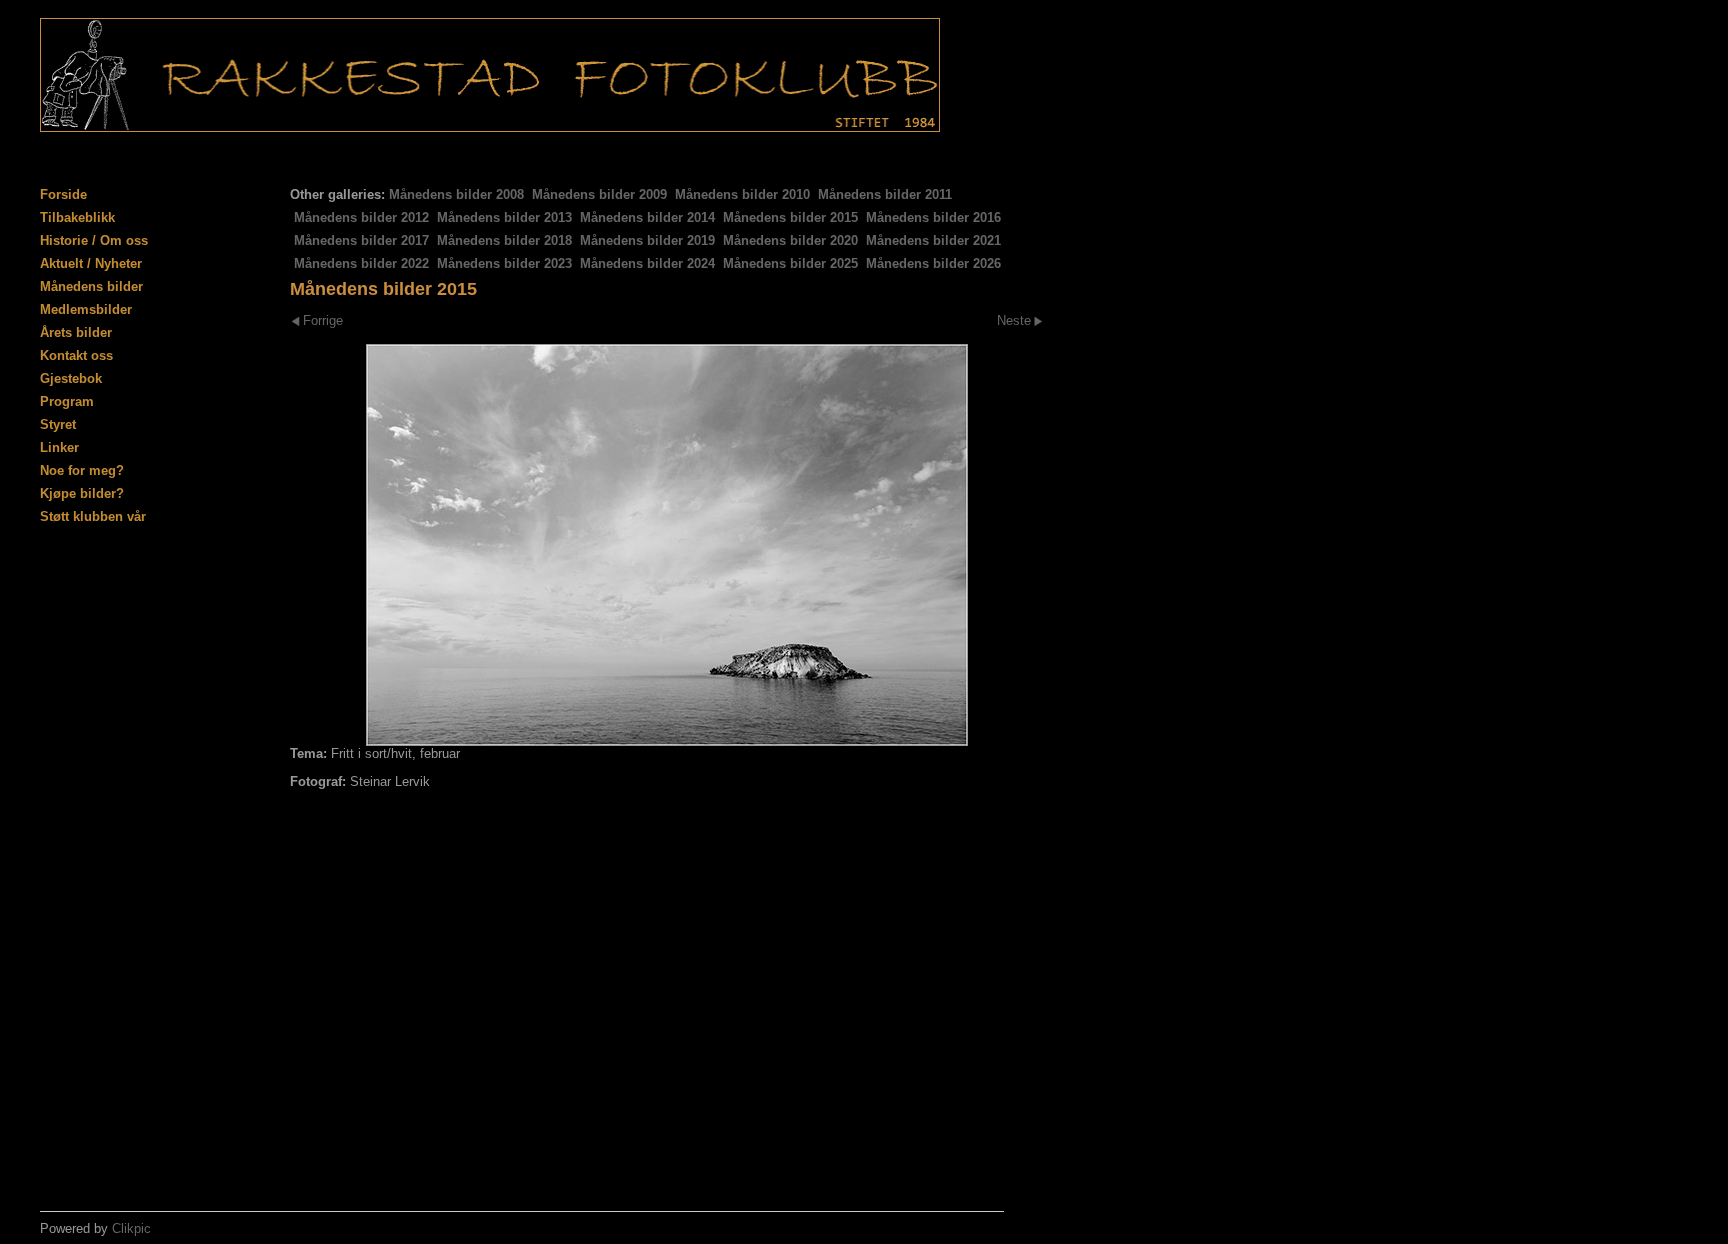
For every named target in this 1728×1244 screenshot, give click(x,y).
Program (67, 401)
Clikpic (131, 1228)
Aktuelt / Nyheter (91, 263)
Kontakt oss (76, 355)
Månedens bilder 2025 (790, 263)
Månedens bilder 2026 (933, 263)
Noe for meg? (82, 470)
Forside (63, 194)
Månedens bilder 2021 (933, 240)
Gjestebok (71, 378)
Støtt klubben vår (93, 516)
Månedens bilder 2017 (361, 240)
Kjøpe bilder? (82, 493)
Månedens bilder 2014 (647, 217)
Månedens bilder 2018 (504, 240)
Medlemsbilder (86, 309)
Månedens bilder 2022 (361, 263)
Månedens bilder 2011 (885, 194)
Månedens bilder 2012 (361, 217)
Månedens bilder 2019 (647, 240)
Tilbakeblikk (77, 217)
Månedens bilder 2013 (504, 217)
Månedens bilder (91, 286)
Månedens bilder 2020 (790, 240)
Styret (58, 424)
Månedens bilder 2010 (742, 194)
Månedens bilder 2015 (790, 217)
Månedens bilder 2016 (933, 217)
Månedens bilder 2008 (456, 194)
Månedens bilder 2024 (647, 263)
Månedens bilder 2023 (504, 263)
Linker (59, 447)
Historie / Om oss (94, 240)
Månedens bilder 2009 (599, 194)
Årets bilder (76, 332)
